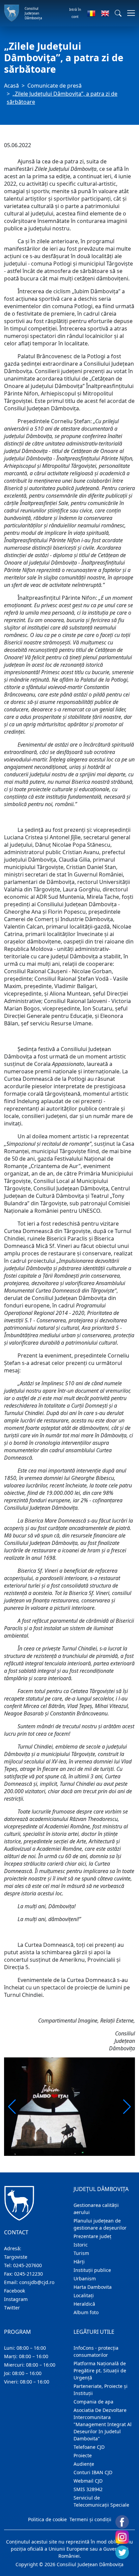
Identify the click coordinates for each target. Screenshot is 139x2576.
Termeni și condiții (90, 2519)
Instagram (16, 2299)
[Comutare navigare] (129, 13)
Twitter (12, 2308)
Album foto (86, 2312)
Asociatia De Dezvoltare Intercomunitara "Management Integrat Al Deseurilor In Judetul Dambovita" (103, 2424)
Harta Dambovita (93, 2287)
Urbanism (85, 2278)
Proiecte (83, 2455)
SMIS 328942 (88, 2489)
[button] (118, 13)
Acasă (11, 86)
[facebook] (122, 2522)
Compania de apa (93, 2402)
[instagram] (122, 2537)
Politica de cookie (47, 2519)
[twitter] (122, 2552)
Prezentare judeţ (92, 2236)
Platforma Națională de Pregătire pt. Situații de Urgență (100, 2370)
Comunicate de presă (54, 86)
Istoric (81, 2245)
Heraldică (84, 2304)
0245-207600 (27, 2265)
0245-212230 (29, 2274)
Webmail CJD (88, 2481)
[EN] (105, 13)
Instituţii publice (92, 2270)
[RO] (91, 13)
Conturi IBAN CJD (93, 2472)
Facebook (15, 2291)
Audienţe (84, 2464)
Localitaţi (84, 2295)
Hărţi (79, 2262)
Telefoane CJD (89, 2447)
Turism (81, 2253)
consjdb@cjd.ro (37, 2282)
